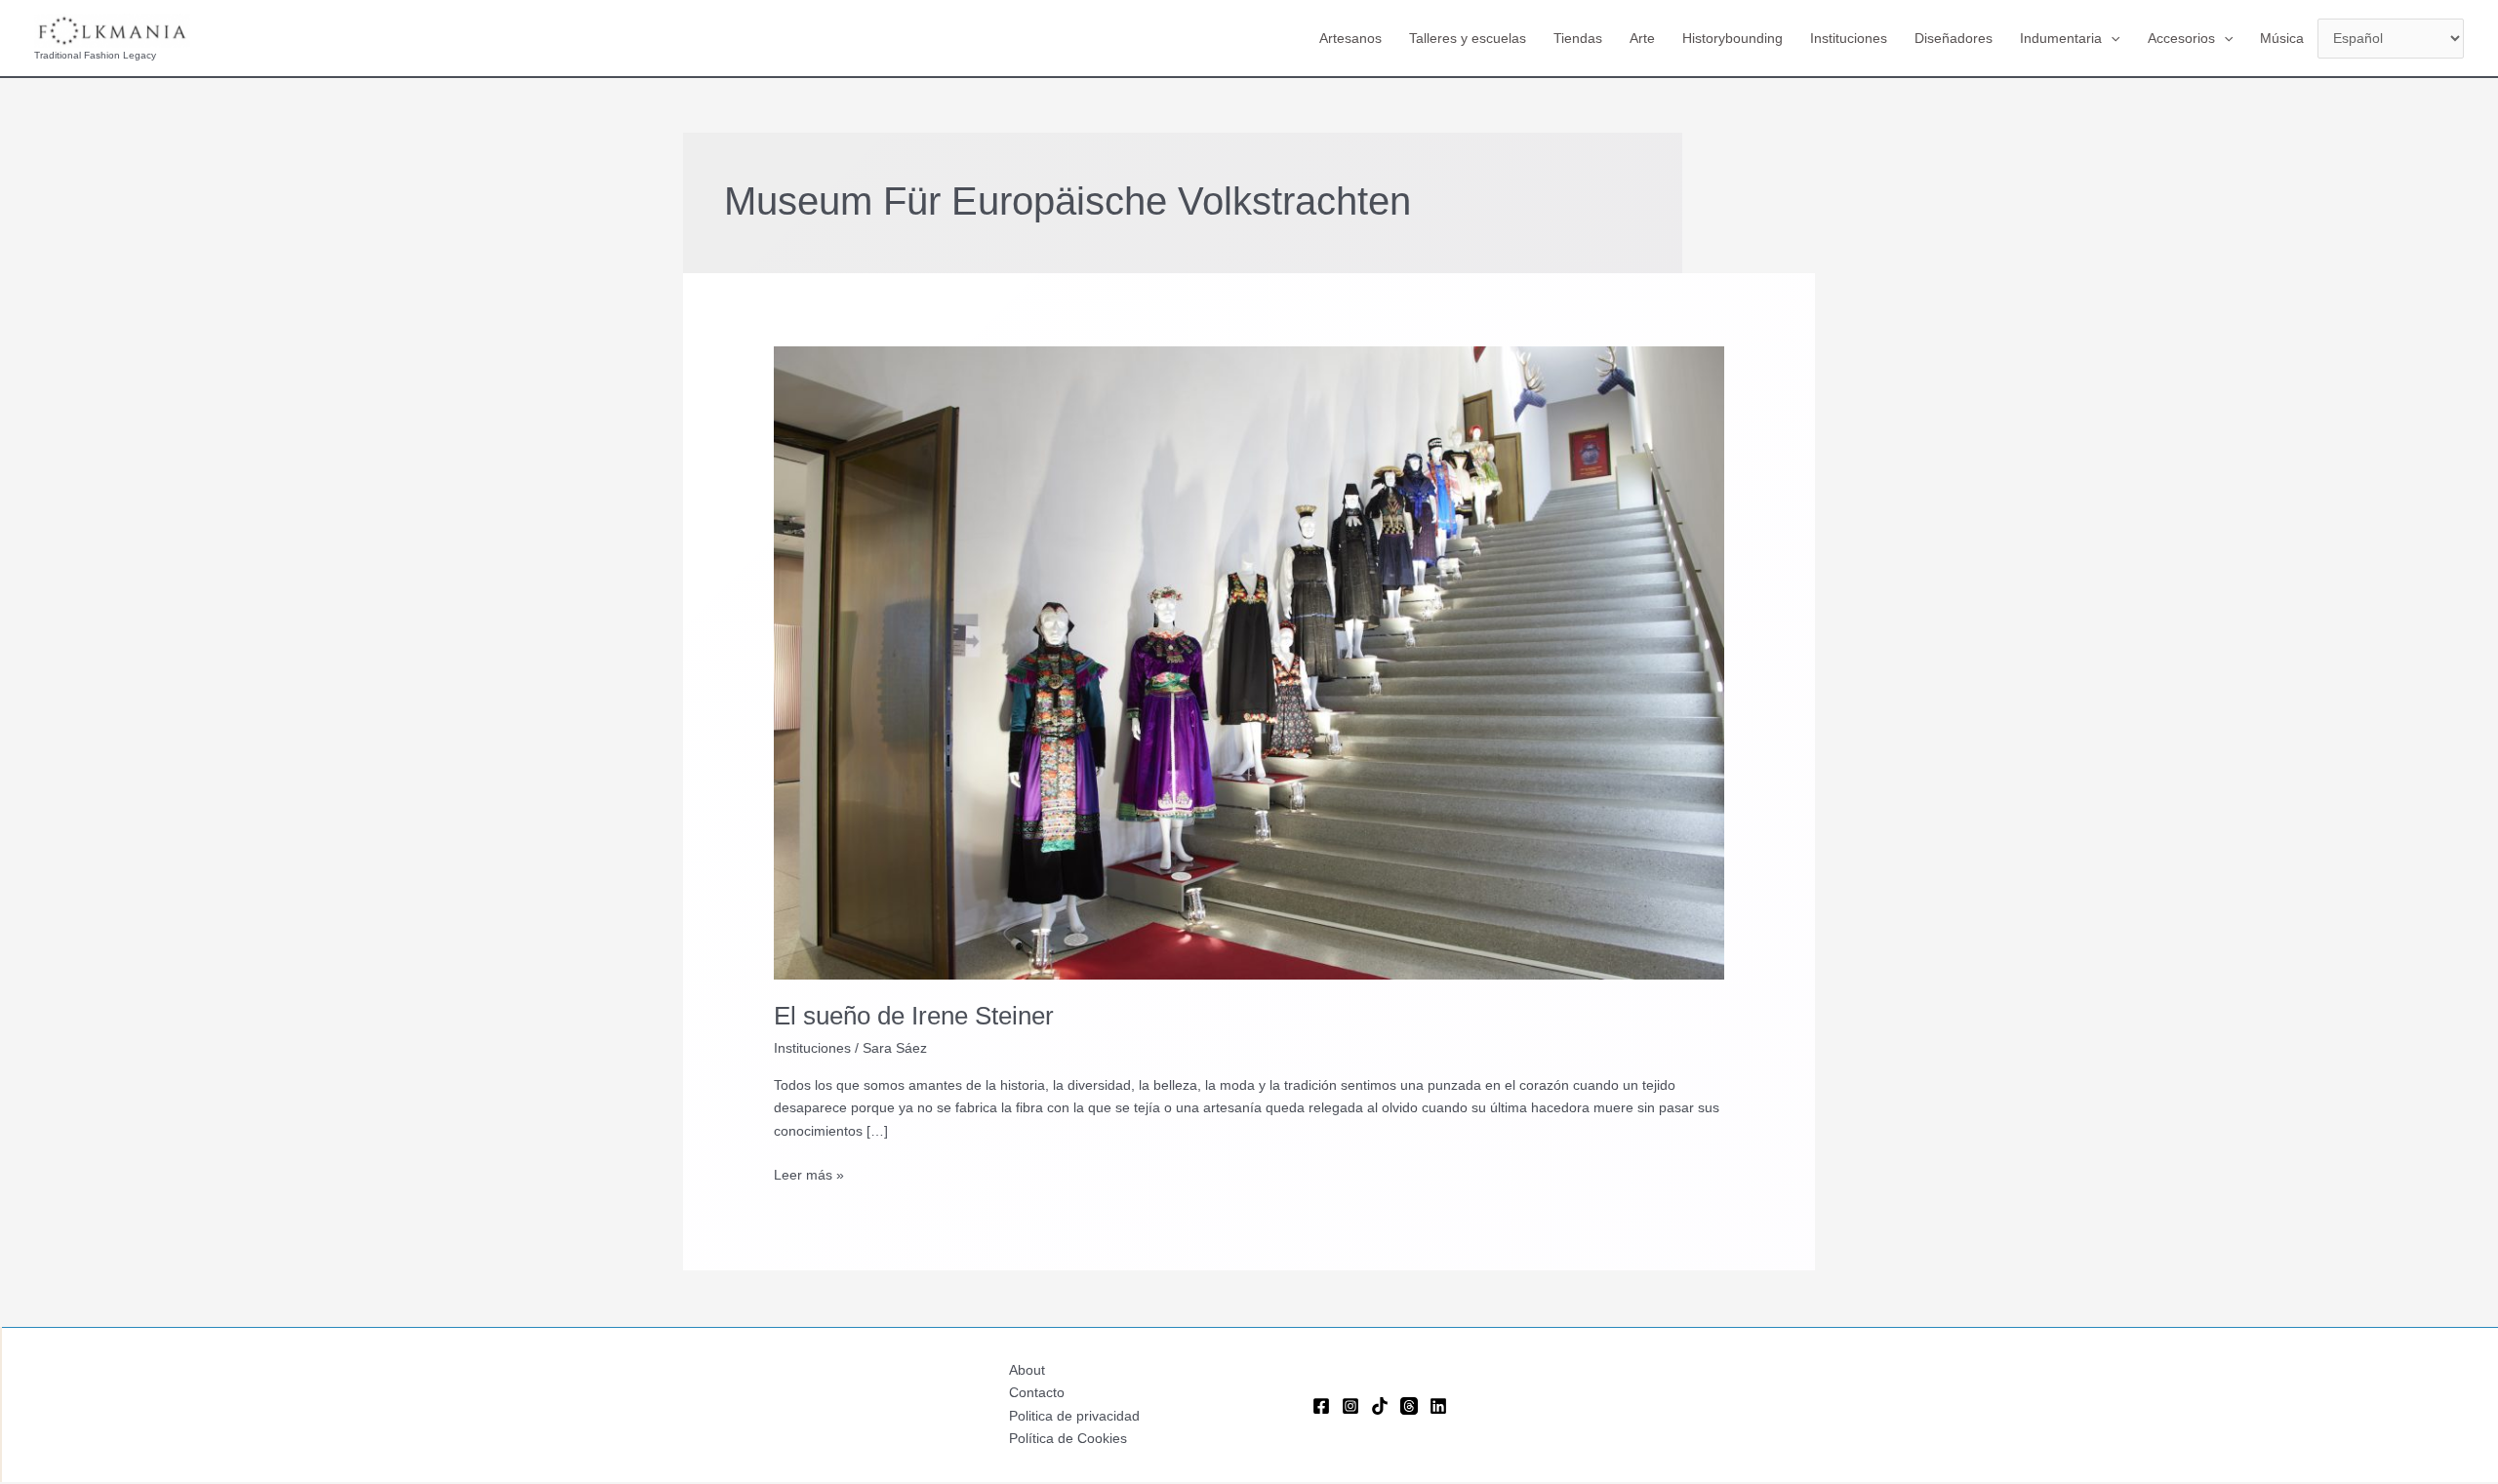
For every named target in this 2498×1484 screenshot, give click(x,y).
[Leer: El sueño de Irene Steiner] (1249, 662)
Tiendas (1578, 38)
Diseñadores (1954, 38)
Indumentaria (2061, 38)
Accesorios (2181, 38)
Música (2282, 38)
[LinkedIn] (1438, 1406)
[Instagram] (1350, 1406)
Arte (1642, 38)
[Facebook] (1321, 1406)
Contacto (1037, 1392)
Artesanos (1350, 38)
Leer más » (809, 1177)
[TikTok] (1380, 1406)
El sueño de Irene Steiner (914, 1016)
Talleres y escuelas (1468, 38)
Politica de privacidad (1074, 1416)
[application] (2111, 38)
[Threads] (1409, 1406)
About (1027, 1370)
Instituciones (1849, 38)
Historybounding (1732, 38)
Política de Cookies (1068, 1438)
